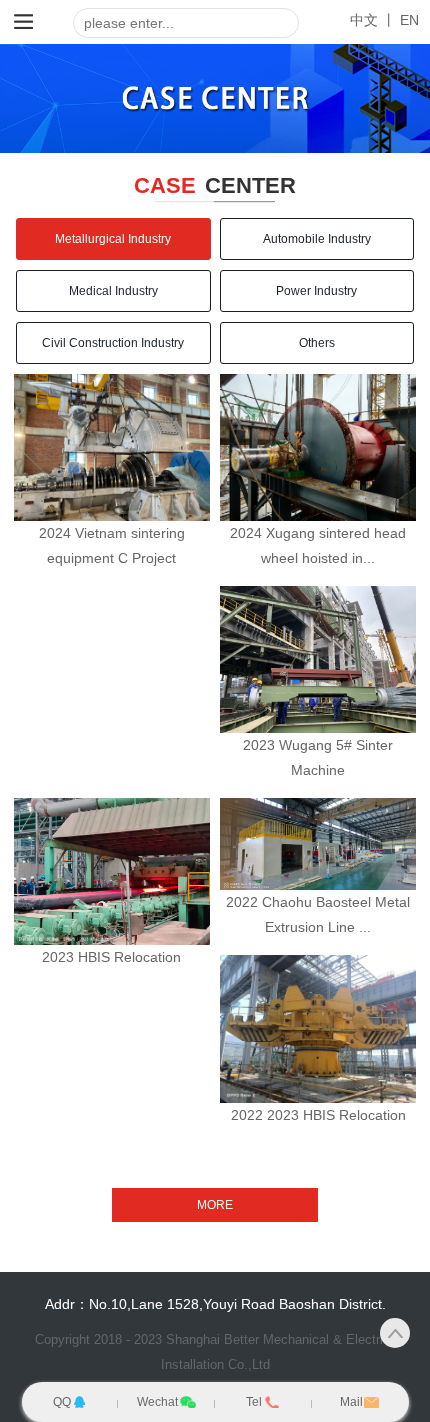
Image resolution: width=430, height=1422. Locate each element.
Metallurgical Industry (113, 239)
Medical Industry (113, 291)
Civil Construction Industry (113, 343)
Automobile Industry (317, 239)
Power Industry (316, 291)
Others (317, 343)
